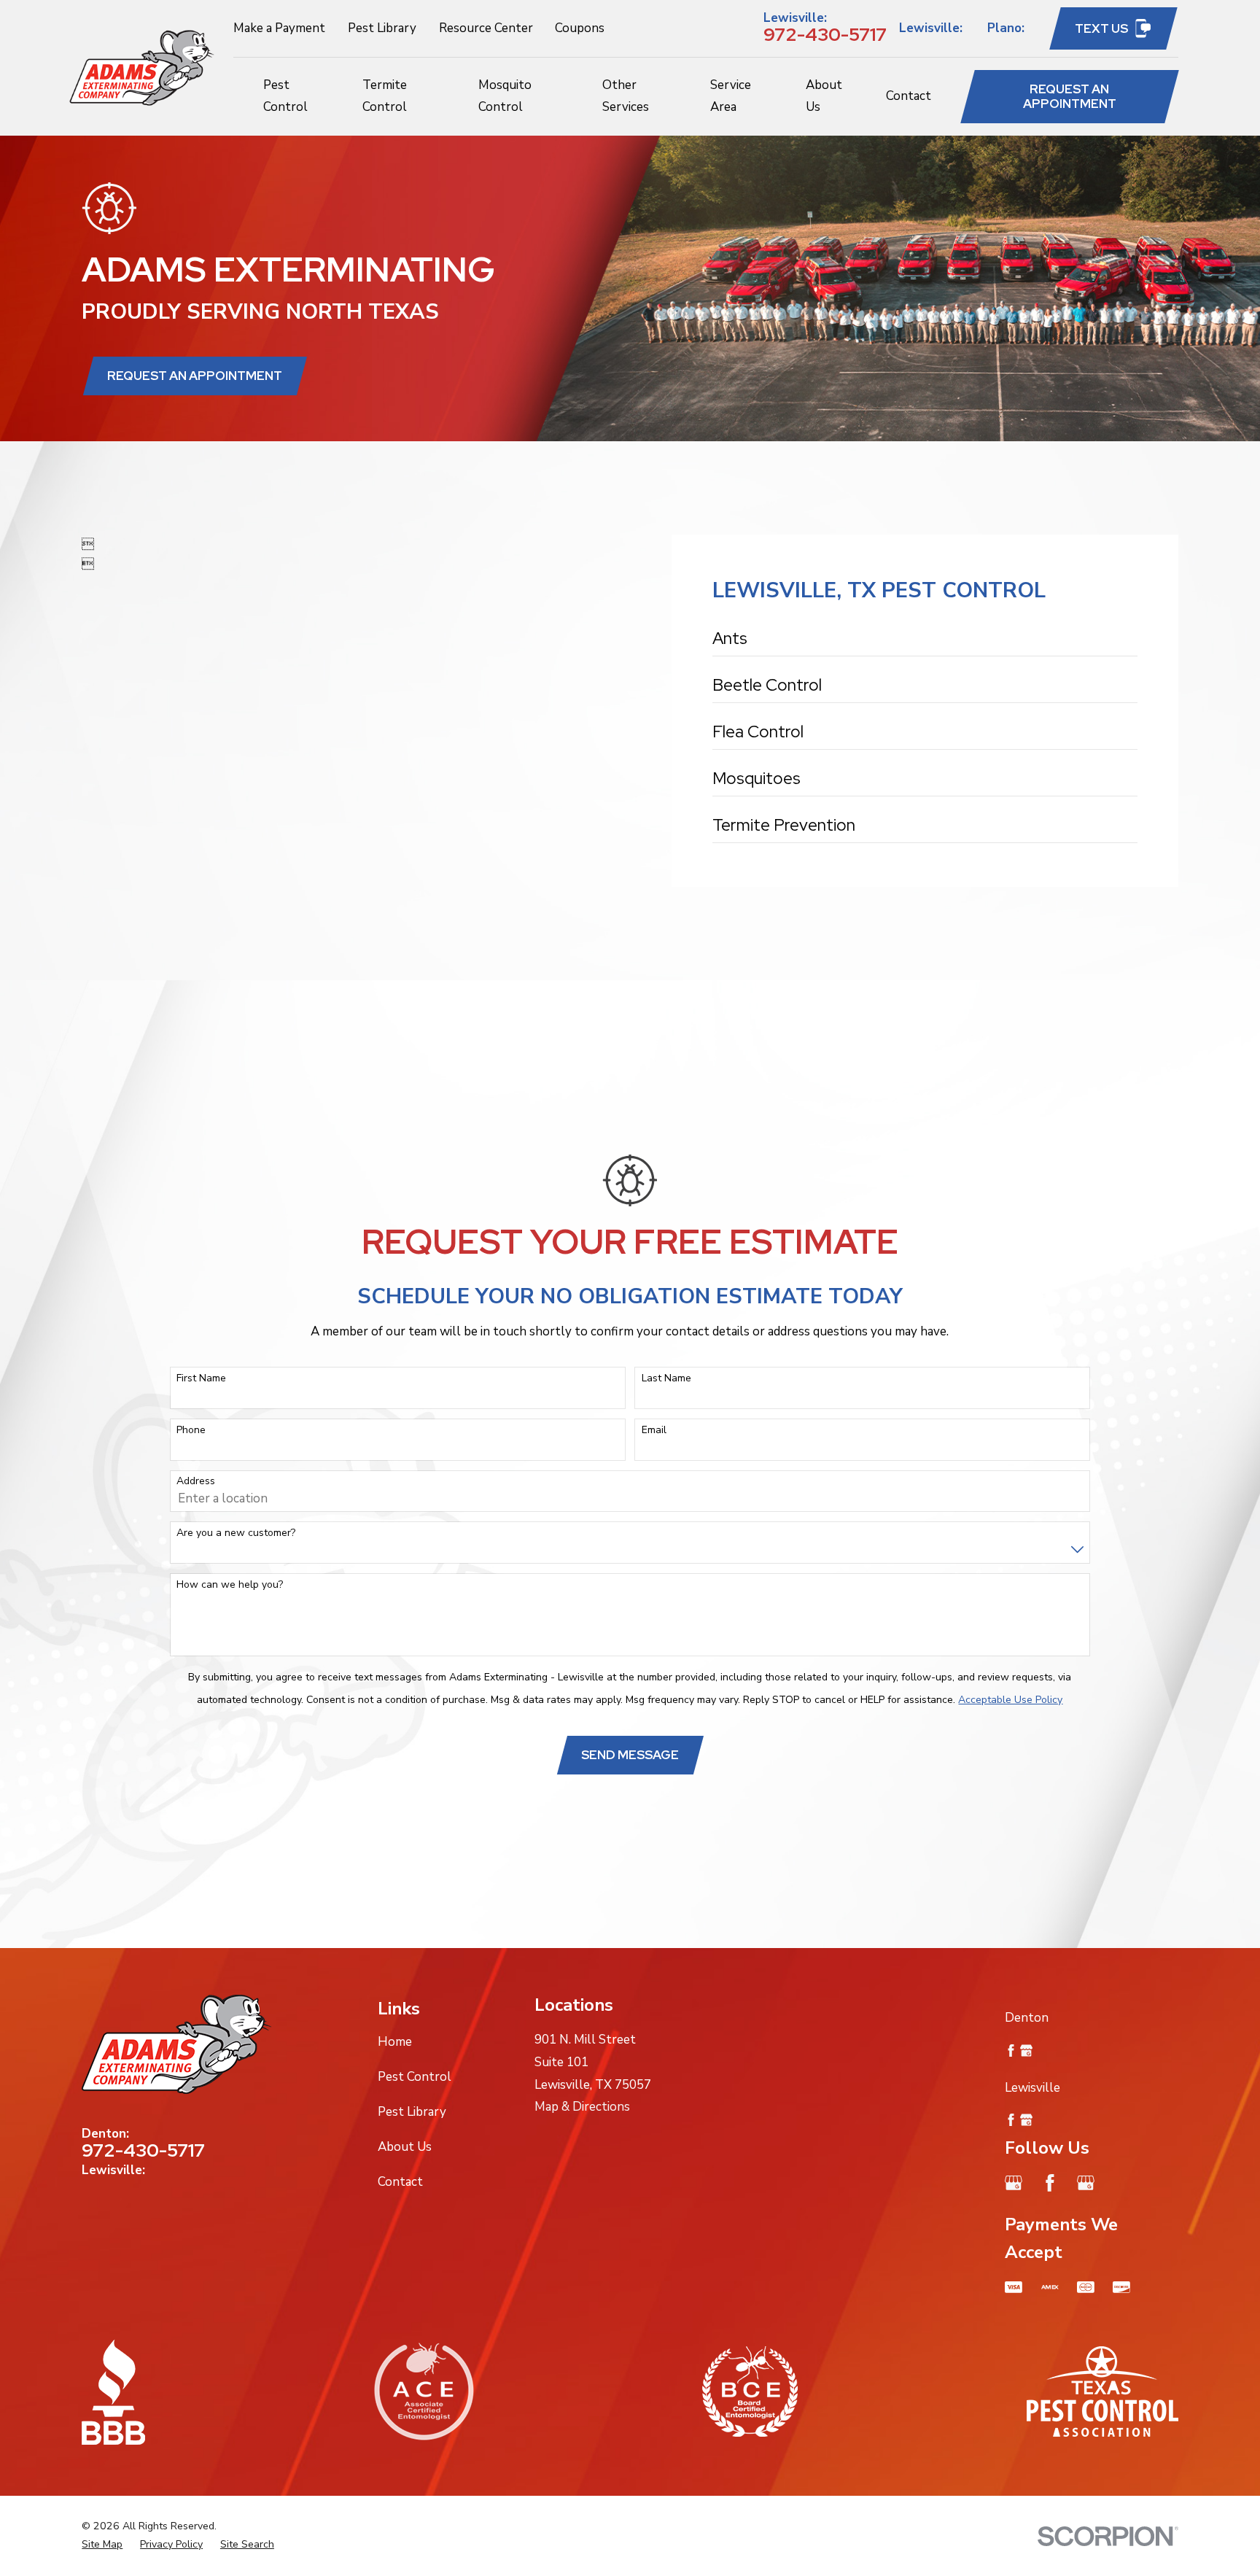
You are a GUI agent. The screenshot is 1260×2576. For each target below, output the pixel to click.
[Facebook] (1050, 2183)
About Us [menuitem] (824, 96)
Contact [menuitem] (909, 96)
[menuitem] (925, 643)
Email (654, 1431)
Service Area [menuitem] (731, 96)
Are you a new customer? (236, 1533)
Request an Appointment (1070, 96)
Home (395, 2042)
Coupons (580, 28)
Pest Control (415, 2077)
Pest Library (382, 28)
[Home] (142, 68)
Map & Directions (582, 2107)
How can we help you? (230, 1585)
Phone (191, 1431)
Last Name (666, 1379)
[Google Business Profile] (1014, 2183)
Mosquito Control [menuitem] (505, 96)
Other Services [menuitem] (626, 96)
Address (196, 1482)
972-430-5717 (825, 34)
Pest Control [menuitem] (285, 96)
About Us (405, 2147)
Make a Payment (279, 28)
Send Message (630, 1755)
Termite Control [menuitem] (385, 96)
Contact (400, 2182)
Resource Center (486, 28)
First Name (201, 1379)
